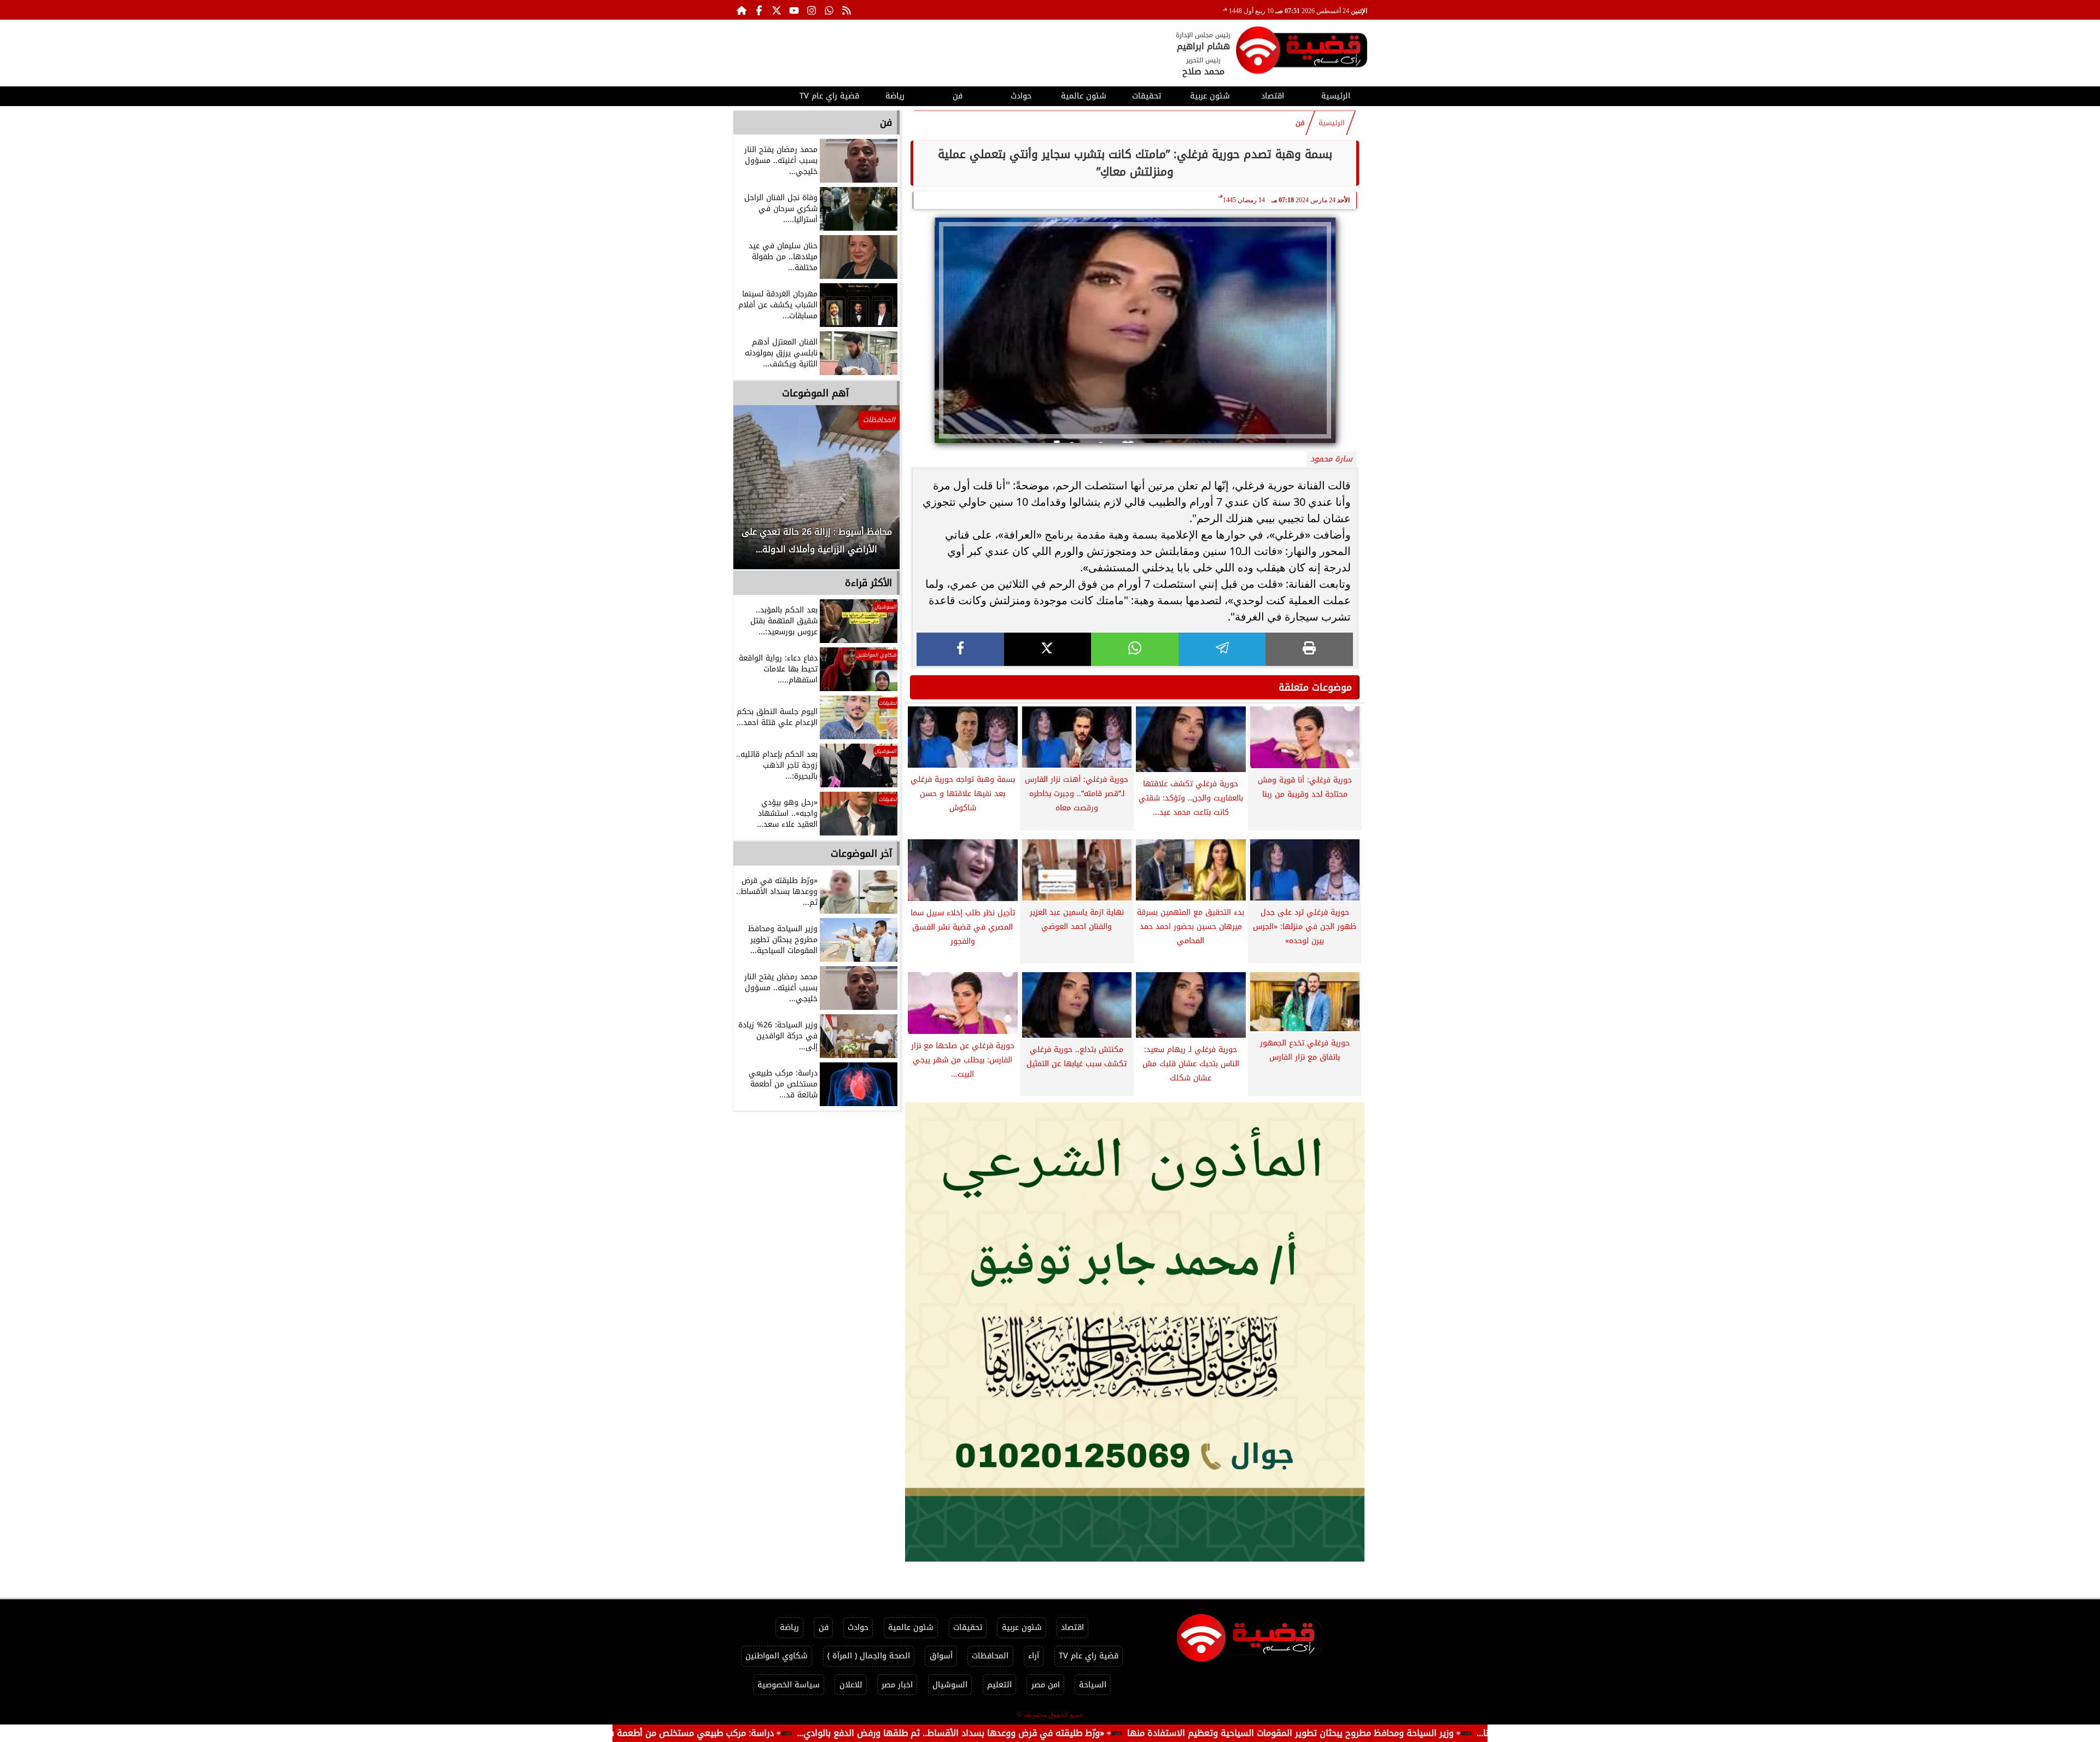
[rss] (847, 10)
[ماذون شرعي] (1135, 1332)
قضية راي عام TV (829, 96)
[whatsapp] (1135, 649)
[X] (1048, 649)
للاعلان (851, 1685)
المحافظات (990, 1656)
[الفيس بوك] (759, 10)
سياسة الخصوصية (789, 1685)
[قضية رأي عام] (1302, 52)
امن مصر (1046, 1685)
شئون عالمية (1084, 96)
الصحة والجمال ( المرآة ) (869, 1656)
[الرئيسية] (742, 10)
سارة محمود (1331, 459)
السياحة (1093, 1685)
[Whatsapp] (829, 10)
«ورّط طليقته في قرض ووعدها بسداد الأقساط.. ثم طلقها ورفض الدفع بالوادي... (1066, 1733)
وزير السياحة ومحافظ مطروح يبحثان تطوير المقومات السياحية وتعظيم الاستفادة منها (1406, 1733)
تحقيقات (1147, 96)
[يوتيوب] (794, 10)
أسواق (941, 1656)
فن (958, 96)
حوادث (1021, 96)
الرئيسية (1336, 96)
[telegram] (1222, 649)
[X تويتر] (777, 10)
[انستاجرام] (812, 10)
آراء (1034, 1656)
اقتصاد (1273, 96)
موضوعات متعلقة (1315, 687)
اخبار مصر (897, 1685)
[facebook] (960, 649)
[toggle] (764, 95)
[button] (756, 493)
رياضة (895, 96)
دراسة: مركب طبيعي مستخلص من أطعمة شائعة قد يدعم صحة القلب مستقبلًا (741, 1733)
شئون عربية (1210, 96)
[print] (1309, 649)
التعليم (999, 1685)
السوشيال (950, 1685)
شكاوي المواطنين (777, 1656)
